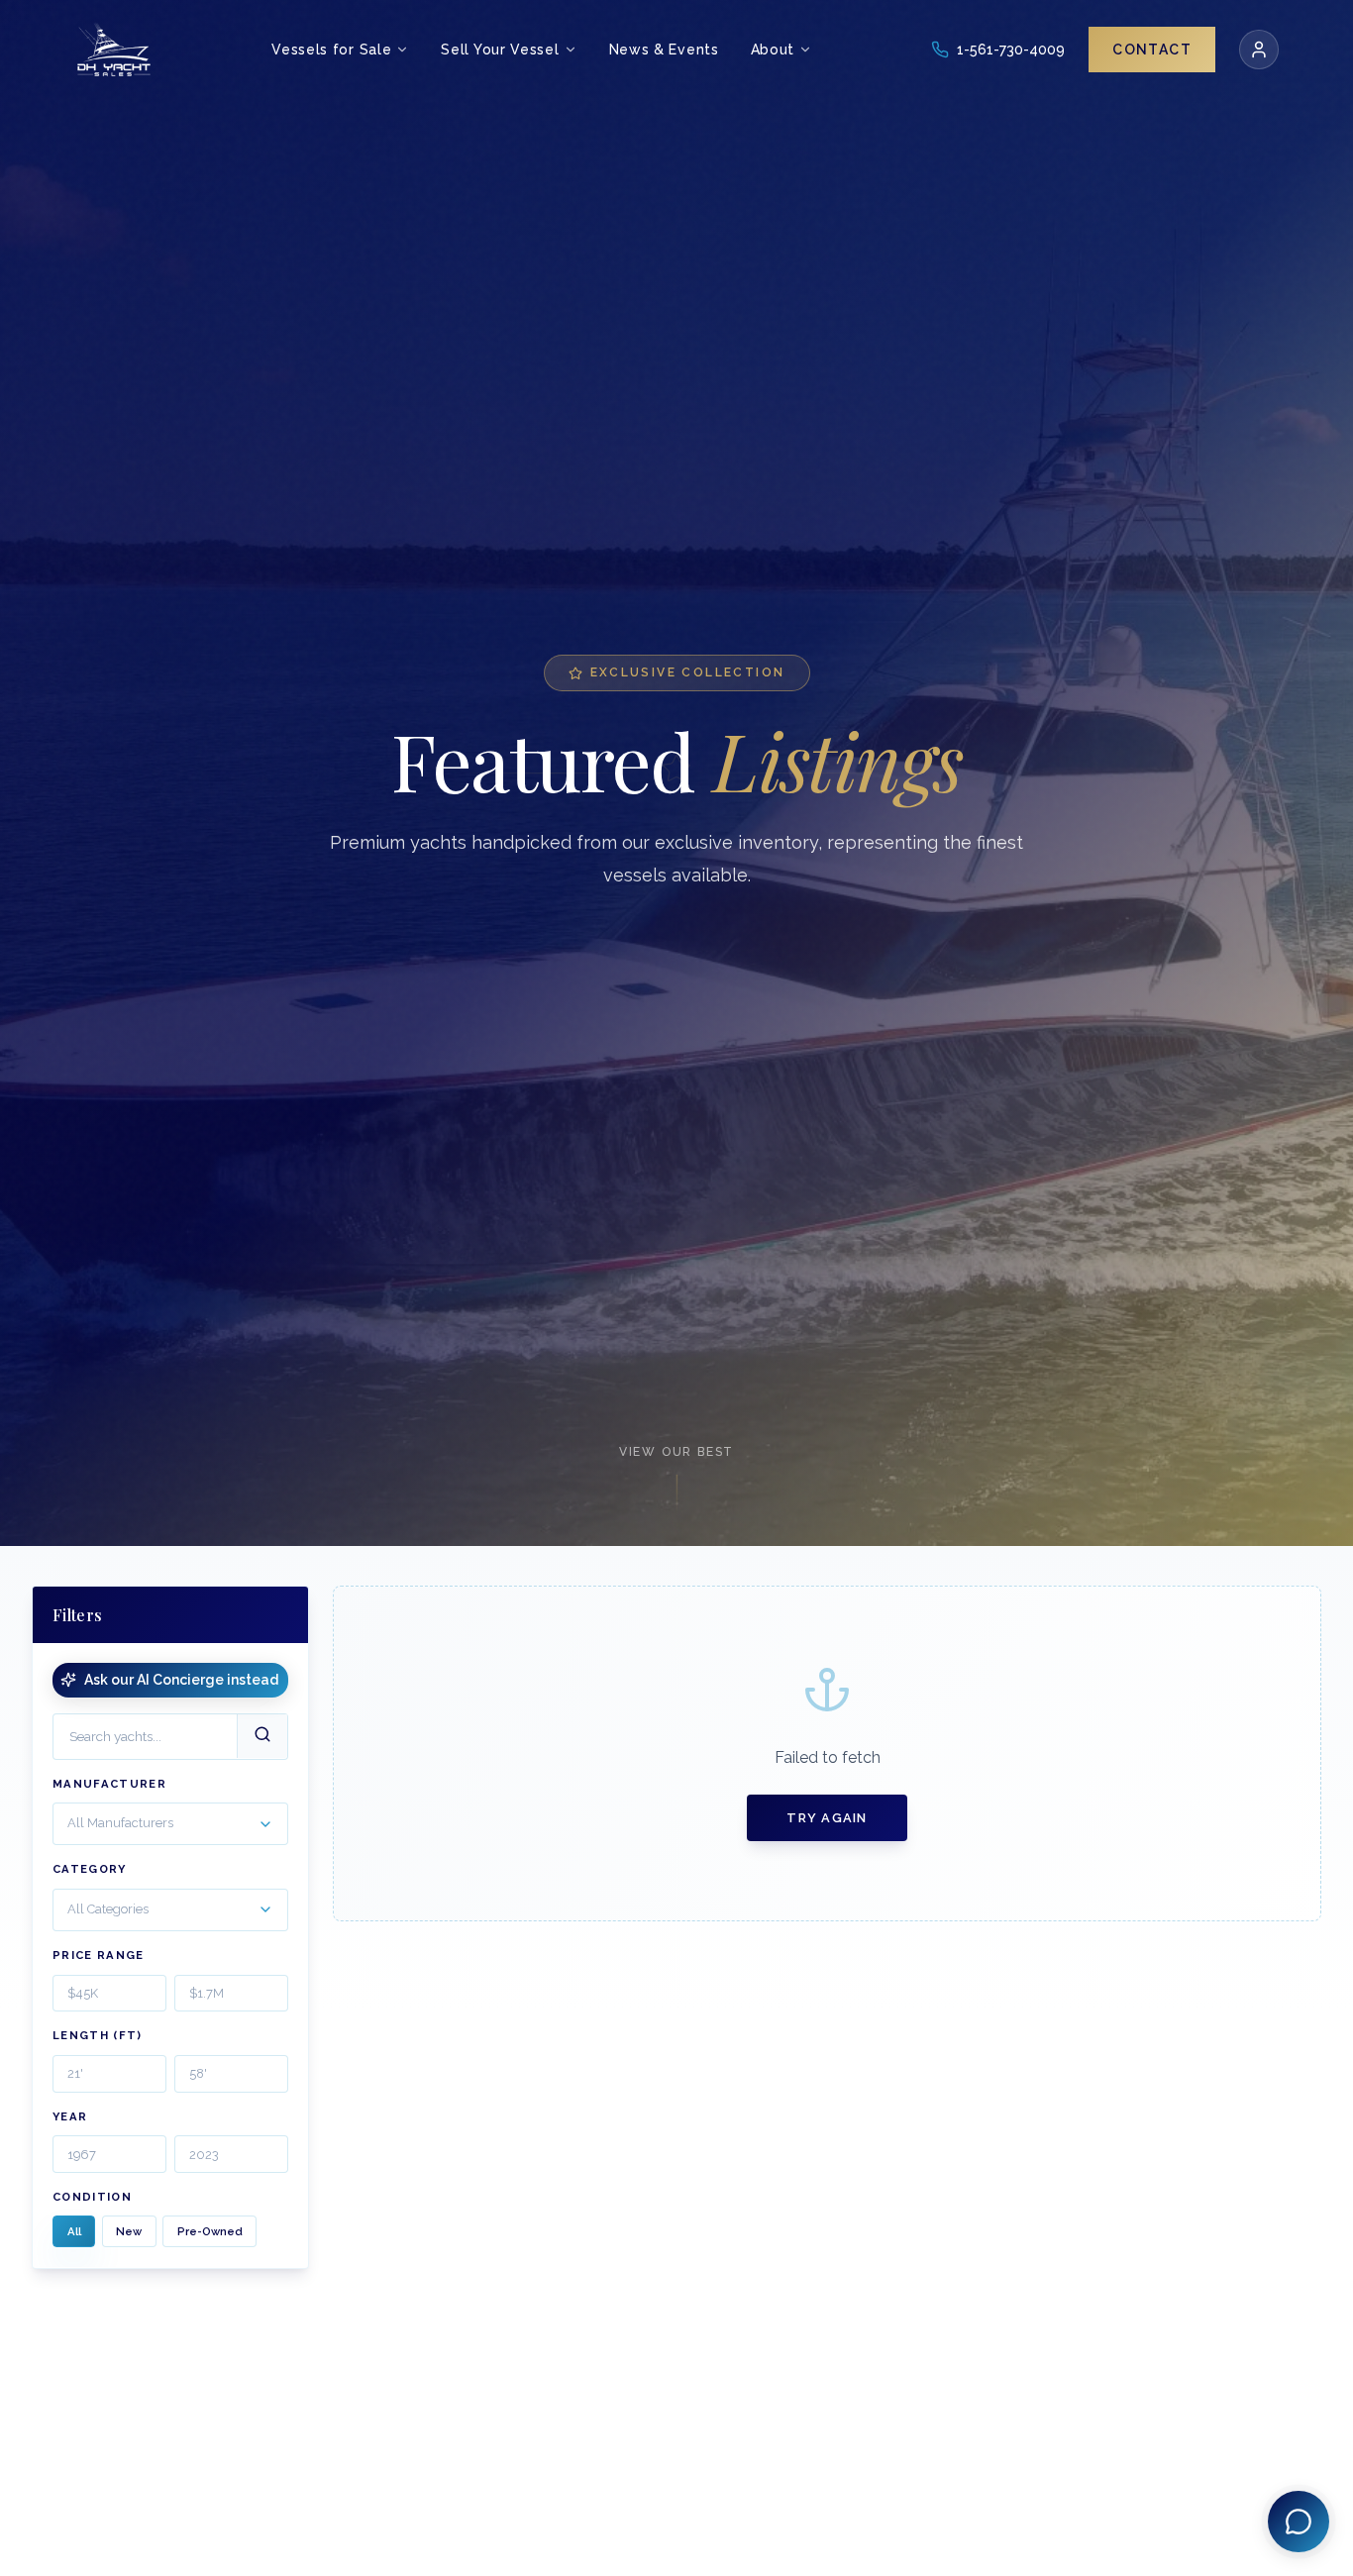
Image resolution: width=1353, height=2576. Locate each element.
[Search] (262, 1736)
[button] (170, 1824)
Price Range (99, 1955)
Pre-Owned (210, 2231)
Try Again (827, 1818)
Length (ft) (98, 2035)
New (129, 2231)
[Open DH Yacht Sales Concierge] (1299, 2522)
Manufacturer (109, 1783)
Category (90, 1869)
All (74, 2231)
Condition (92, 2197)
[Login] (1259, 50)
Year (70, 2116)
